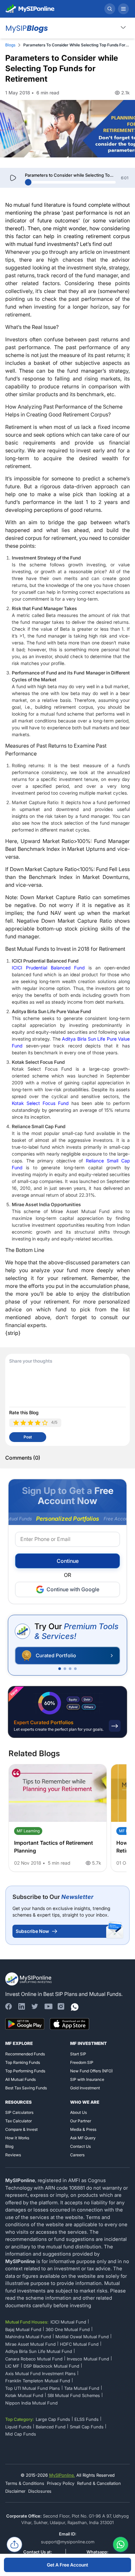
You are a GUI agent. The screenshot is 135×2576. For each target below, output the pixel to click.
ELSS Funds (87, 2419)
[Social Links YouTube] (48, 2006)
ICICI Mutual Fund (68, 2322)
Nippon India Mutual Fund (31, 2403)
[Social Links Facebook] (9, 2006)
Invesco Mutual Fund (88, 2359)
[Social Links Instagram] (61, 2006)
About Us (78, 2112)
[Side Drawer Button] (124, 9)
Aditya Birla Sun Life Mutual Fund (39, 2351)
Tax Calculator (19, 2121)
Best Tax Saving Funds (26, 2088)
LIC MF (12, 2366)
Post (28, 1437)
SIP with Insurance (87, 2079)
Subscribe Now (32, 1931)
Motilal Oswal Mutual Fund (82, 2337)
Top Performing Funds (25, 2071)
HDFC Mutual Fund (79, 2344)
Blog (9, 2146)
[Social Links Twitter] (35, 2006)
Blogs (10, 45)
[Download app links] (25, 2024)
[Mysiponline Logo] (29, 1979)
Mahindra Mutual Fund (28, 2337)
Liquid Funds (18, 2427)
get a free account (67, 2565)
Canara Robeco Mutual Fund (34, 2359)
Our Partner (81, 2121)
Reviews (13, 2155)
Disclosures (40, 2491)
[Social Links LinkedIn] (22, 2006)
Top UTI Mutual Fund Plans (33, 2388)
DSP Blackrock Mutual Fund (51, 2366)
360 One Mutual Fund (68, 2329)
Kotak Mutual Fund (24, 2395)
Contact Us (80, 2146)
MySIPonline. (62, 2475)
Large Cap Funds (53, 2419)
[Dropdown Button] (123, 27)
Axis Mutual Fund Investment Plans (40, 2373)
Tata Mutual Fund (82, 2388)
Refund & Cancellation (99, 2483)
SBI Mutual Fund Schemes (74, 2395)
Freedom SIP (82, 2062)
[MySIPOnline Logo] (30, 9)
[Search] (110, 9)
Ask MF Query (83, 2138)
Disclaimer (15, 2491)
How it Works (17, 2138)
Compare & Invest (21, 2129)
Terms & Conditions (25, 2483)
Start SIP (78, 2054)
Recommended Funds (25, 2054)
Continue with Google (73, 1589)
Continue (68, 1561)
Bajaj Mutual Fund (23, 2329)
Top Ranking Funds (23, 2062)
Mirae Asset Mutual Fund (30, 2344)
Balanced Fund (51, 2427)
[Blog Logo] (26, 28)
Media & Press (83, 2129)
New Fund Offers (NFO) (91, 2071)
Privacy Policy (61, 2483)
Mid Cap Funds (21, 2434)
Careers (77, 2155)
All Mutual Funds (20, 2079)
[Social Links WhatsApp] (74, 2006)
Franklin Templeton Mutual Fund (38, 2381)
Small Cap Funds (87, 2427)
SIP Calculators (19, 2112)
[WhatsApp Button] (121, 2546)
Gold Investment (85, 2088)
